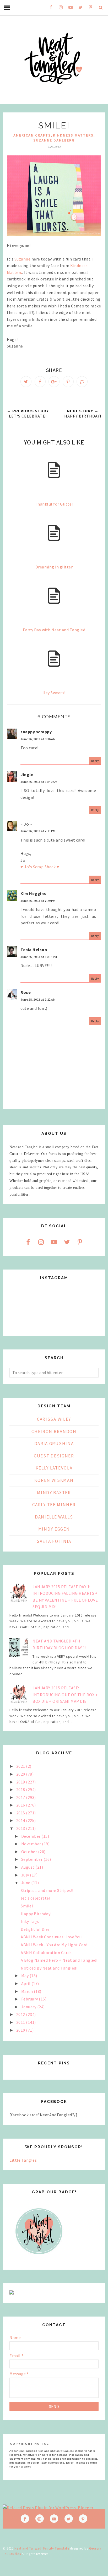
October (30, 1852)
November (32, 1844)
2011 (21, 2022)
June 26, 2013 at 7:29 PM (38, 901)
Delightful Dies (35, 1929)
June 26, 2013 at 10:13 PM (39, 957)
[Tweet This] (26, 382)
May (25, 1976)
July (26, 1875)
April (26, 1983)
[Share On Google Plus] (54, 382)
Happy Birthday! (36, 1914)
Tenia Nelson (34, 950)
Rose (26, 992)
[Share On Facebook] (40, 382)
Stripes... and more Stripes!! (47, 1890)
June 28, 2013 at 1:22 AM (38, 999)
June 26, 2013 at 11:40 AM (39, 782)
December (31, 1836)
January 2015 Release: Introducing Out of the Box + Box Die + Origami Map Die (65, 1694)
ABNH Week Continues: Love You (51, 1937)
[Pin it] (68, 382)
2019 (21, 1782)
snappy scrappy (36, 732)
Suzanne (23, 259)
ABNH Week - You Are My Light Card (54, 1945)
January (29, 2007)
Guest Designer (54, 1456)
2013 (21, 1828)
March (28, 1991)
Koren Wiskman (54, 1480)
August (28, 1867)
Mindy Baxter (54, 1493)
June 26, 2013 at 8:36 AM (38, 739)
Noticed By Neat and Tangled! (49, 1968)
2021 (21, 1766)
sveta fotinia (54, 1541)
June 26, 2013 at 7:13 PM (38, 831)
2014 (21, 1820)
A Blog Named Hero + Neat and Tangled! (59, 1960)
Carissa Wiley (54, 1419)
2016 (21, 1805)
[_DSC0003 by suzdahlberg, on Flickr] (54, 196)
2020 (21, 1774)
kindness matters (73, 135)
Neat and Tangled (28, 2548)
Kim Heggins (33, 893)
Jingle (27, 774)
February (30, 1999)
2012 (21, 2014)
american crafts (32, 135)
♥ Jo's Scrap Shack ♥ (40, 867)
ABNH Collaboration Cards (46, 1953)
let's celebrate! (35, 1898)
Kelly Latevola (54, 1468)
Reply (95, 761)
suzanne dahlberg (54, 140)
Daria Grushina (54, 1444)
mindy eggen (54, 1529)
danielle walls (54, 1517)
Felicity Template (56, 2548)
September (32, 1859)
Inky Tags (30, 1921)
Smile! (27, 1906)
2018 (21, 1789)
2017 (21, 1797)
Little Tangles (23, 2160)
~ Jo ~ (26, 824)
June (26, 1883)
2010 (21, 2030)
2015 (21, 1813)
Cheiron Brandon (54, 1431)
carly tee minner (54, 1505)
